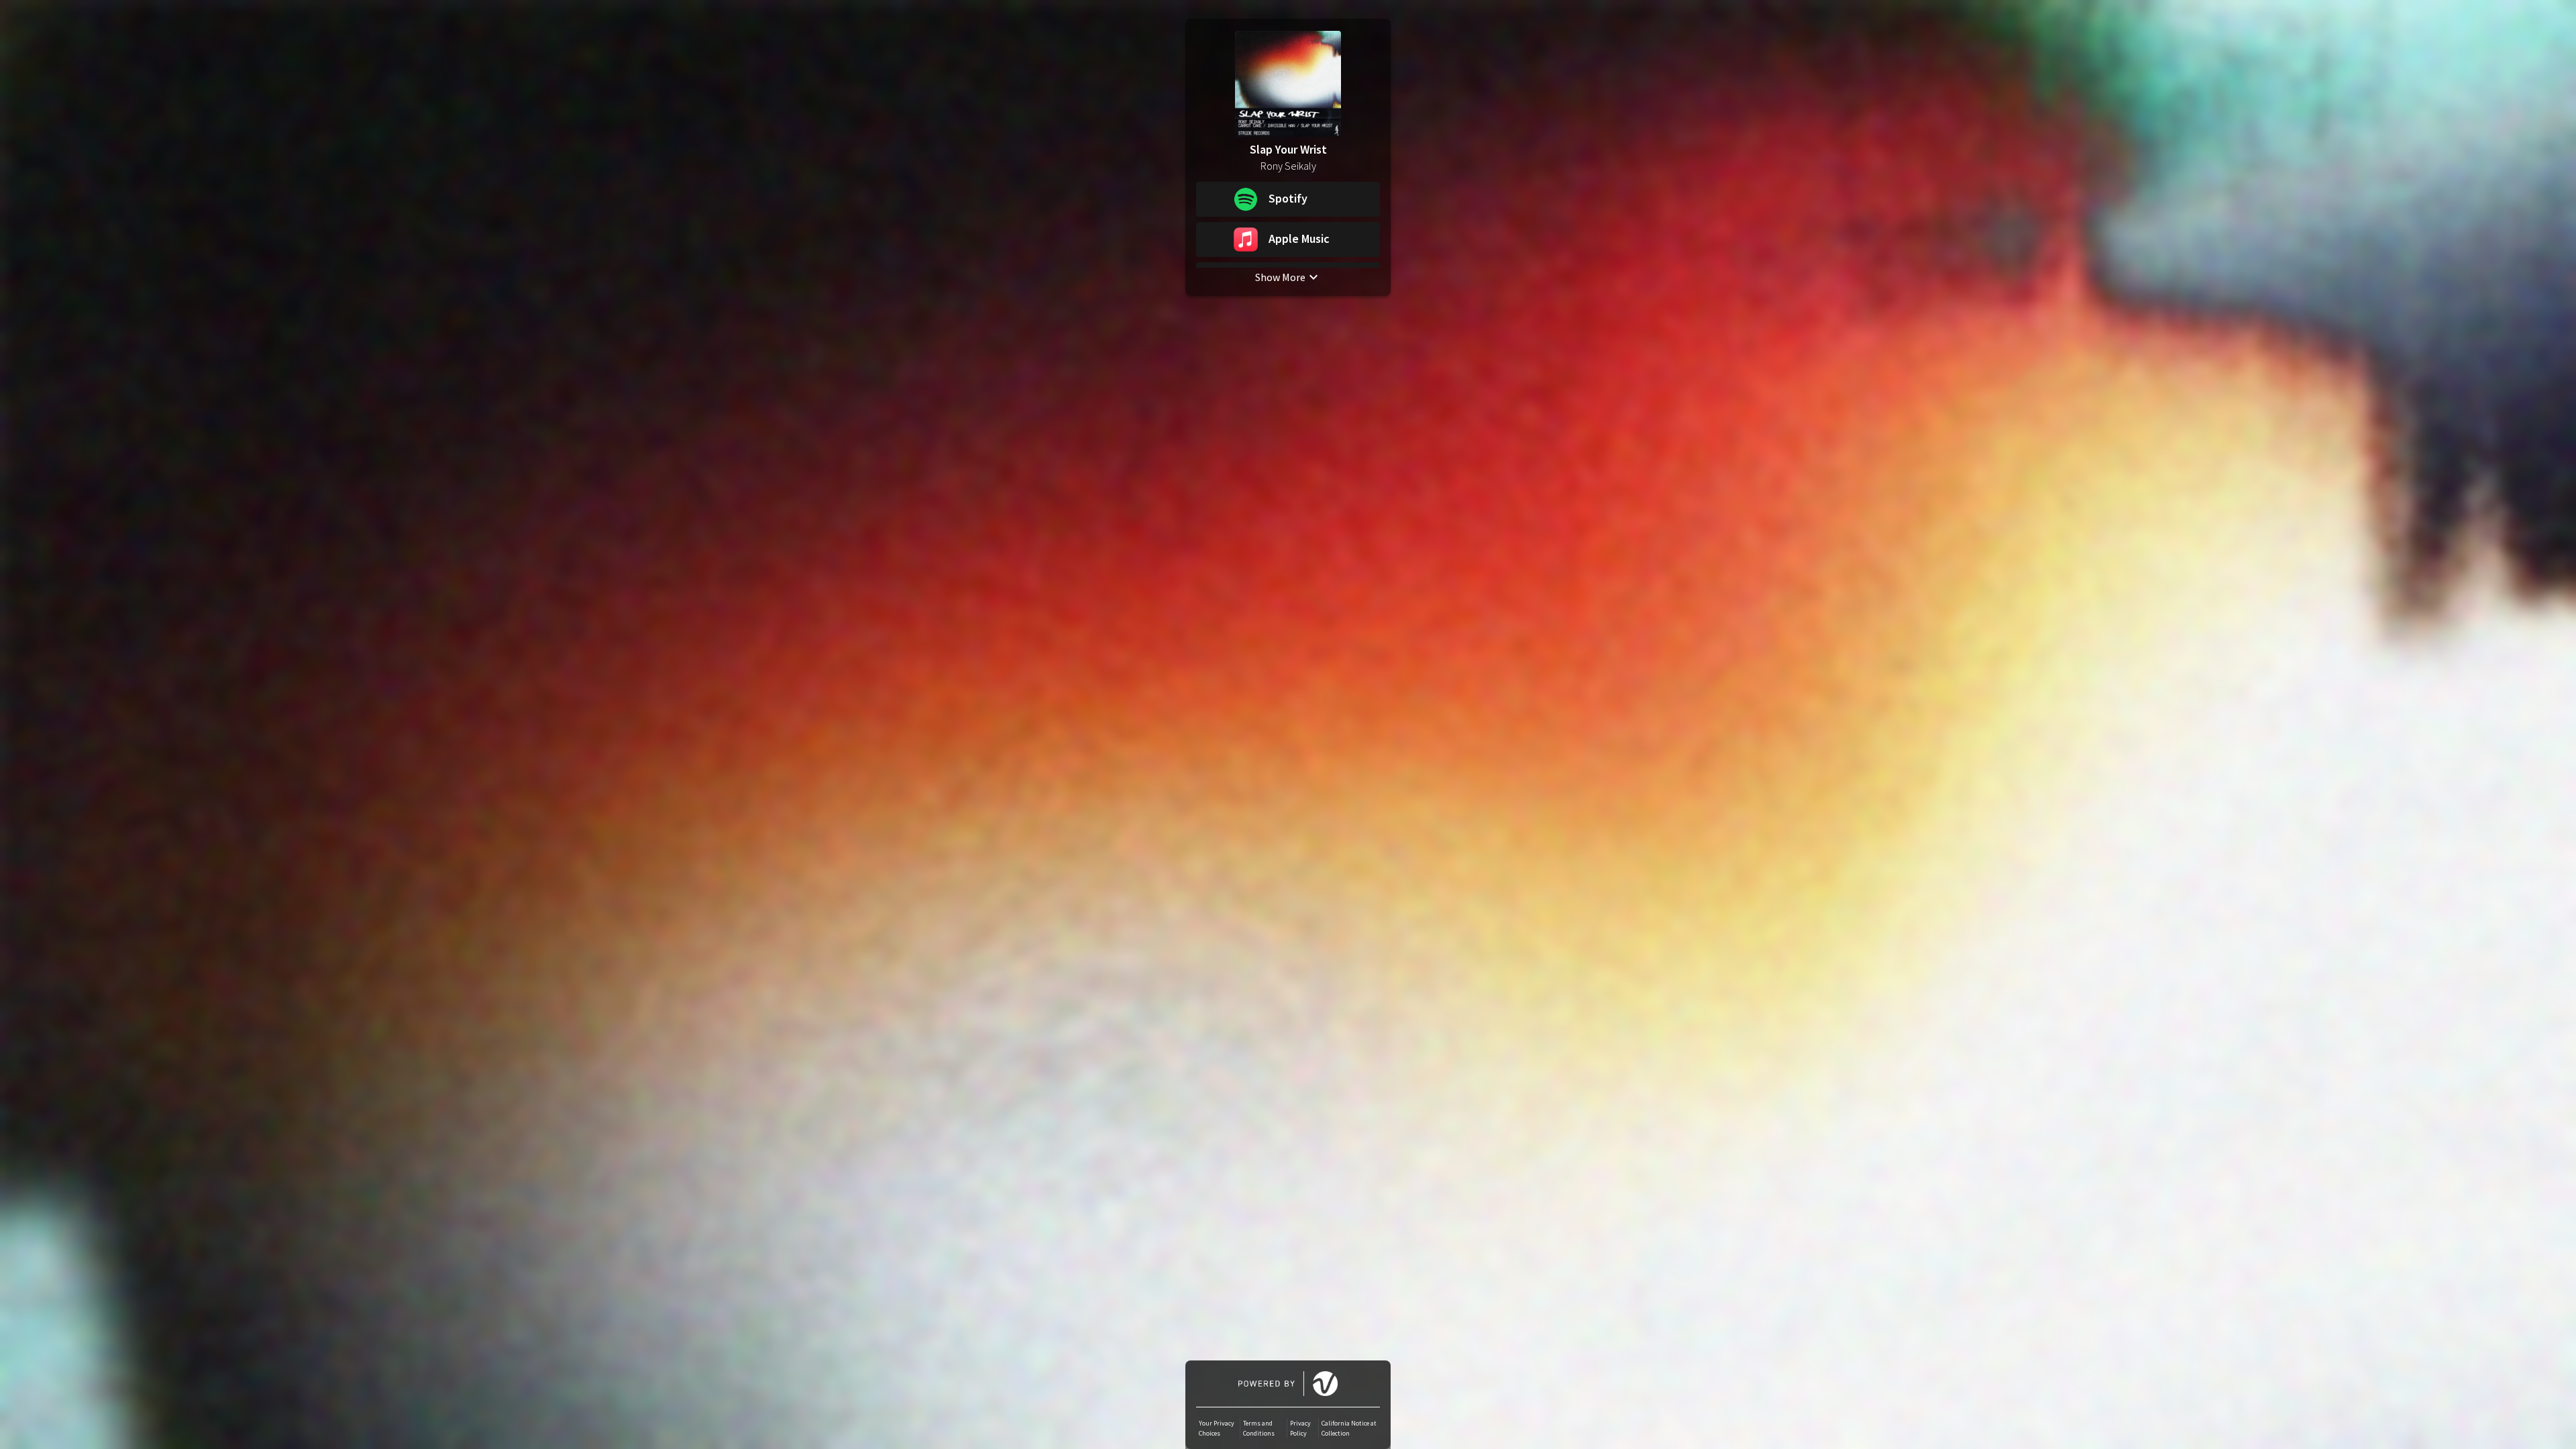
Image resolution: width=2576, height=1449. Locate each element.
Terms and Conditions (1259, 1428)
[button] (1288, 199)
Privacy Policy (1300, 1428)
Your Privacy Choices (1217, 1428)
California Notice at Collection (1349, 1428)
